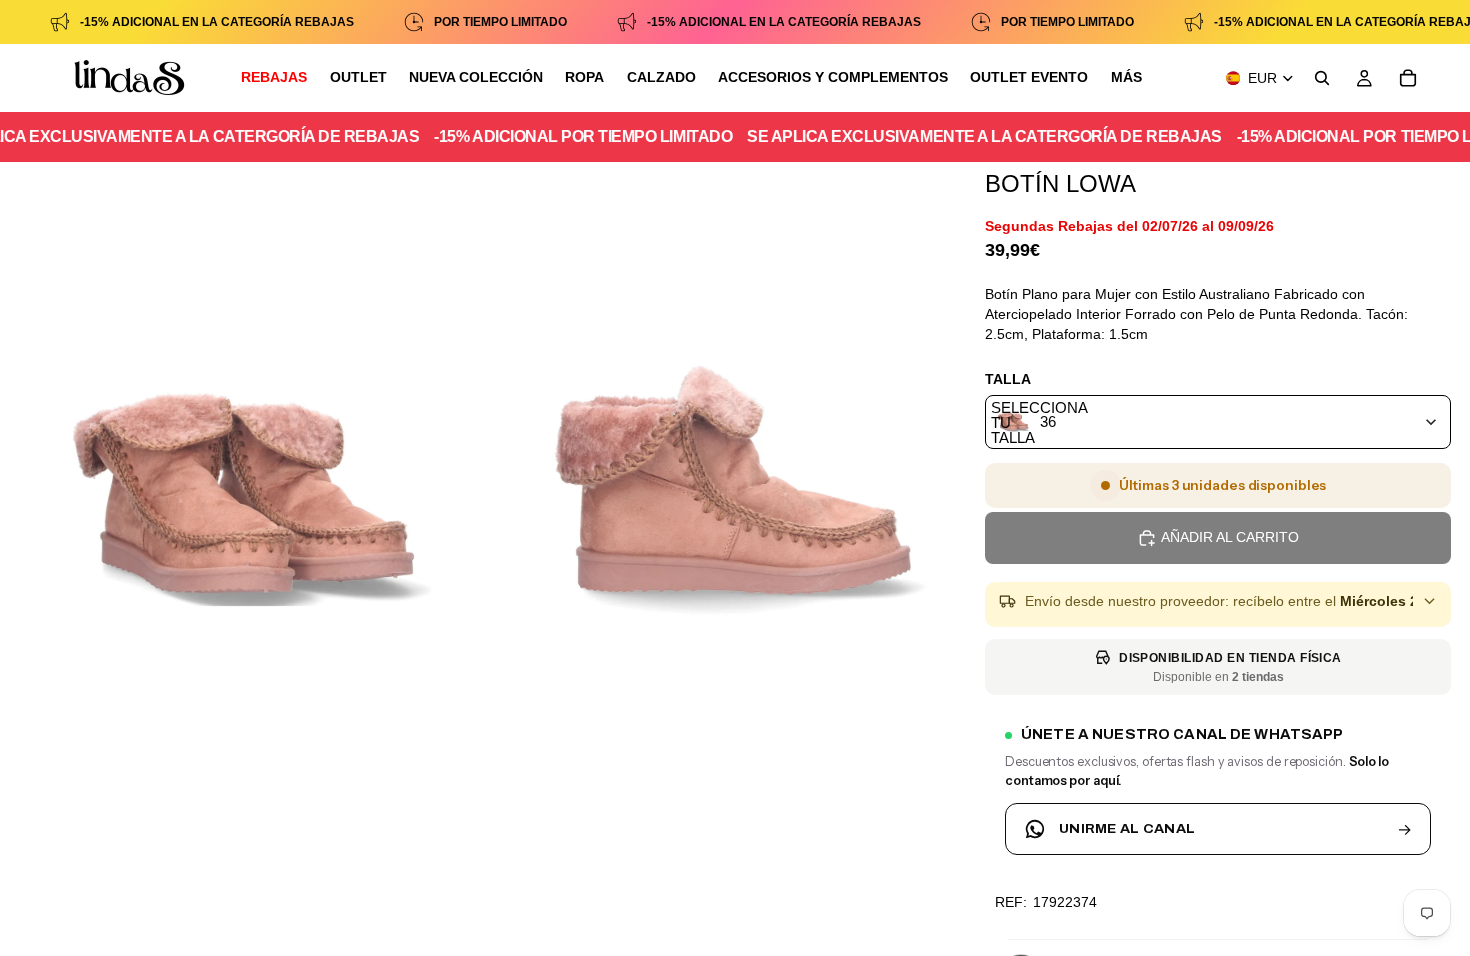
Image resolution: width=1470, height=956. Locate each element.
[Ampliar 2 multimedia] (732, 503)
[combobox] (1218, 422)
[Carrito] (1408, 78)
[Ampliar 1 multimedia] (243, 503)
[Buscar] (1322, 78)
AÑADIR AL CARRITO (1230, 537)
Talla (1008, 379)
